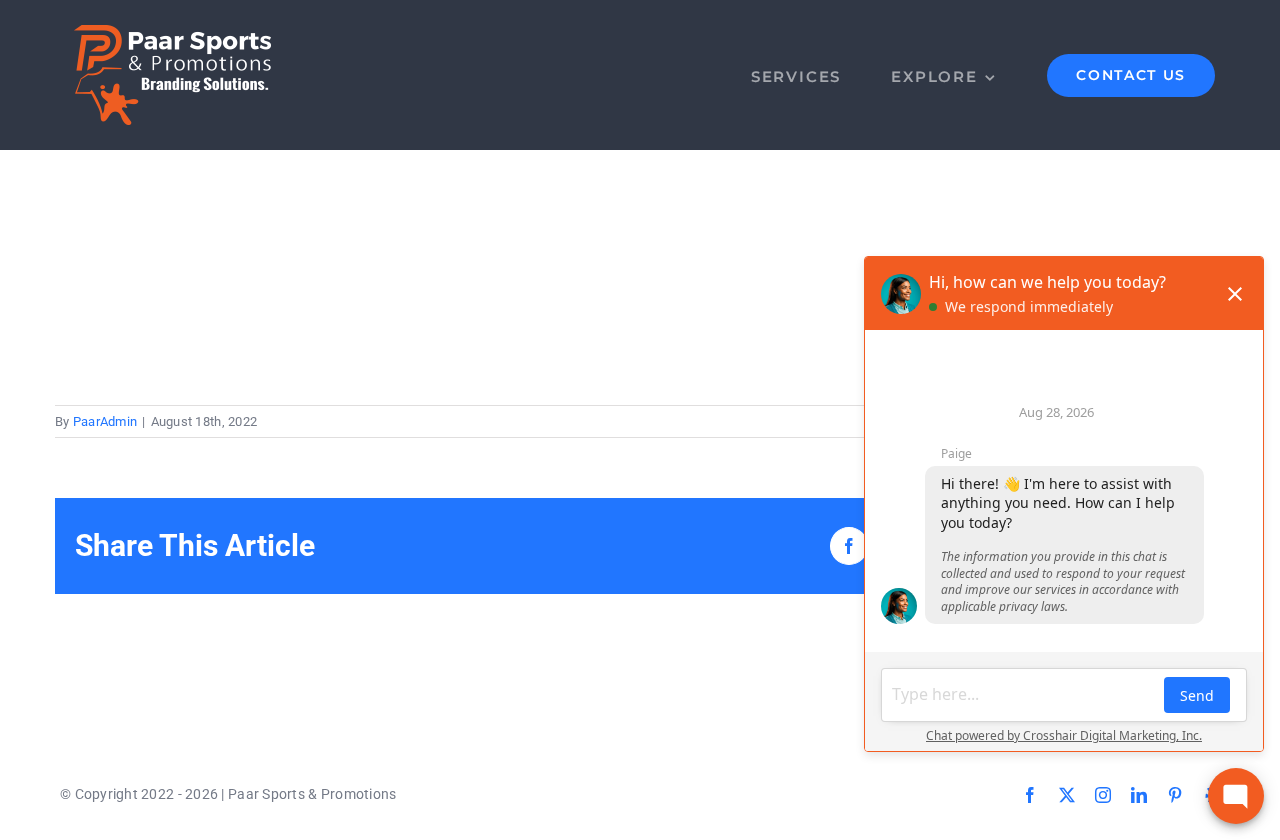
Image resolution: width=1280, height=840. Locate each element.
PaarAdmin (105, 421)
